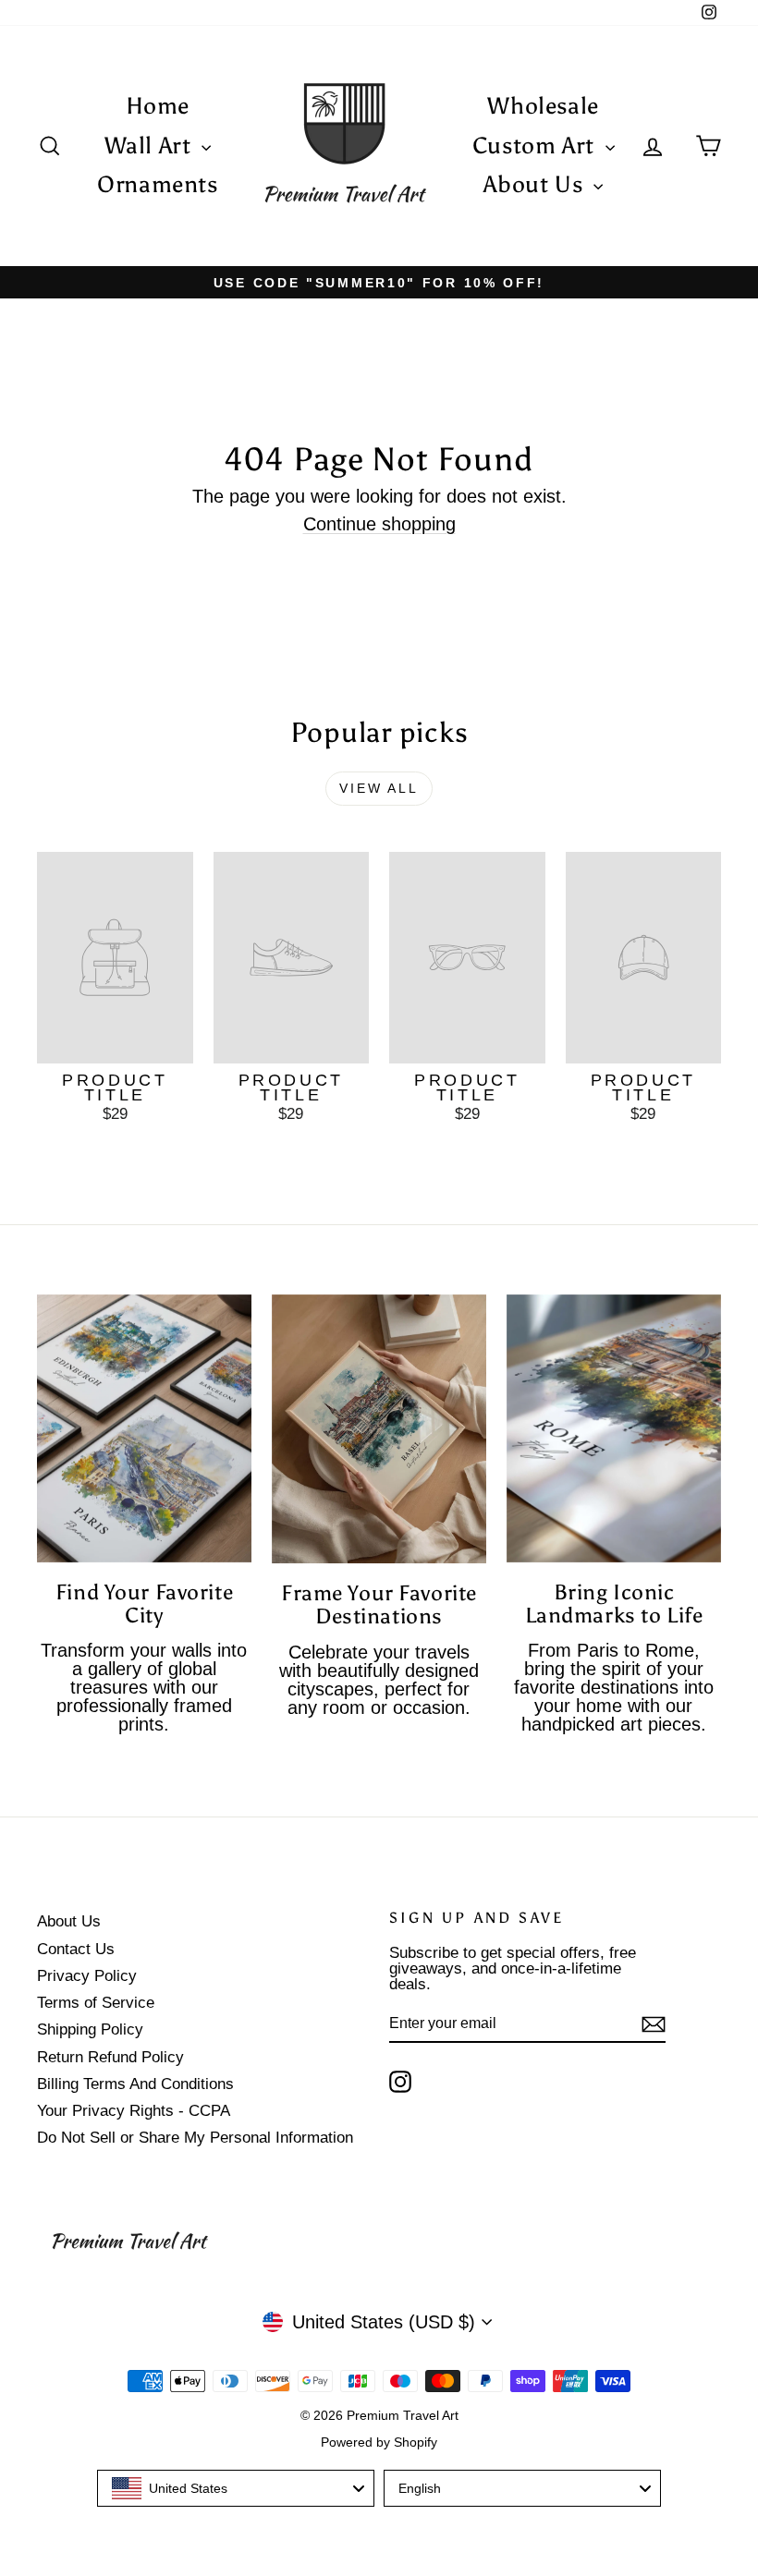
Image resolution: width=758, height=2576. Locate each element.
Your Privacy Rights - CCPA (134, 2111)
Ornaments (158, 184)
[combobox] (236, 2488)
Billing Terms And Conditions (135, 2084)
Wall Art (151, 146)
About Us (536, 184)
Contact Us (76, 1949)
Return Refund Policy (110, 2057)
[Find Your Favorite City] (144, 1428)
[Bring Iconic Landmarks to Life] (614, 1428)
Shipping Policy (90, 2029)
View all (379, 788)
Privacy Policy (87, 1976)
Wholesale (543, 106)
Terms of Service (96, 2003)
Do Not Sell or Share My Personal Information (195, 2138)
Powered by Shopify (379, 2442)
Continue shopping (379, 524)
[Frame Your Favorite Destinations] (379, 1429)
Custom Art (537, 146)
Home (158, 106)
